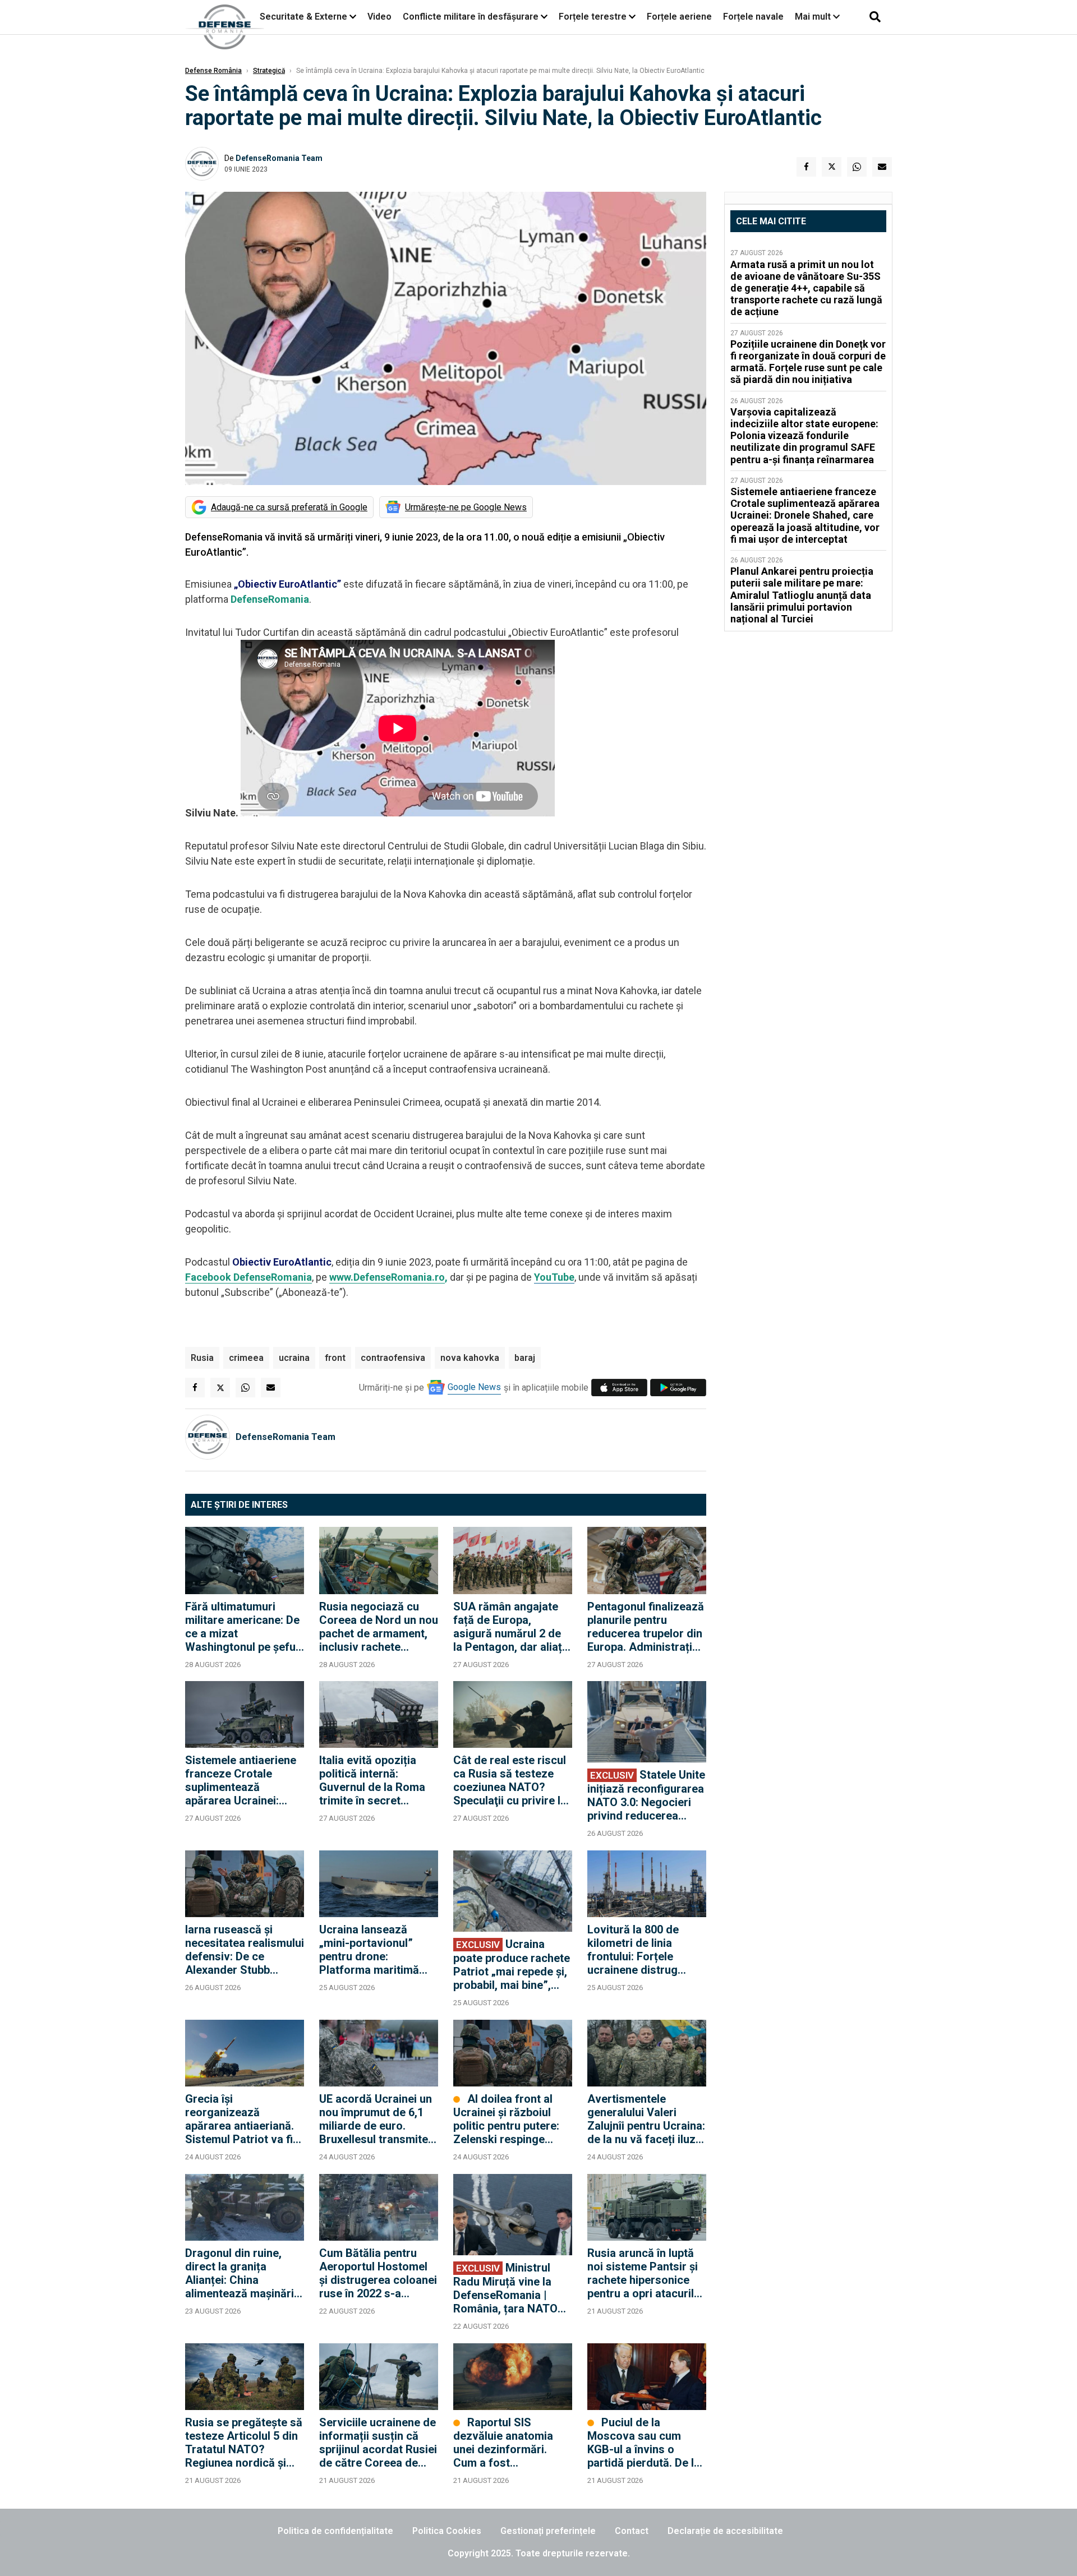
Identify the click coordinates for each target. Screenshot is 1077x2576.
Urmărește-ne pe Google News (466, 507)
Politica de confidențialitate (335, 2531)
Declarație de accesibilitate (725, 2531)
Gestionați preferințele (548, 2531)
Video (379, 17)
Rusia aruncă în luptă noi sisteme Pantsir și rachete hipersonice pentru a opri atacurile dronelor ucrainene (644, 2273)
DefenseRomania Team (279, 158)
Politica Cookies (447, 2531)
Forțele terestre (593, 17)
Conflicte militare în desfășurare (471, 17)
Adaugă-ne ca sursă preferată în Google (289, 507)
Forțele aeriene (679, 17)
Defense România (213, 71)
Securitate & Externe (303, 17)
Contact (632, 2531)
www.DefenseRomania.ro (387, 1277)
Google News (474, 1387)
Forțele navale (753, 17)
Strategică (269, 71)
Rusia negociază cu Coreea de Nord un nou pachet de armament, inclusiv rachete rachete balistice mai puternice (379, 1627)
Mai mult (814, 17)
